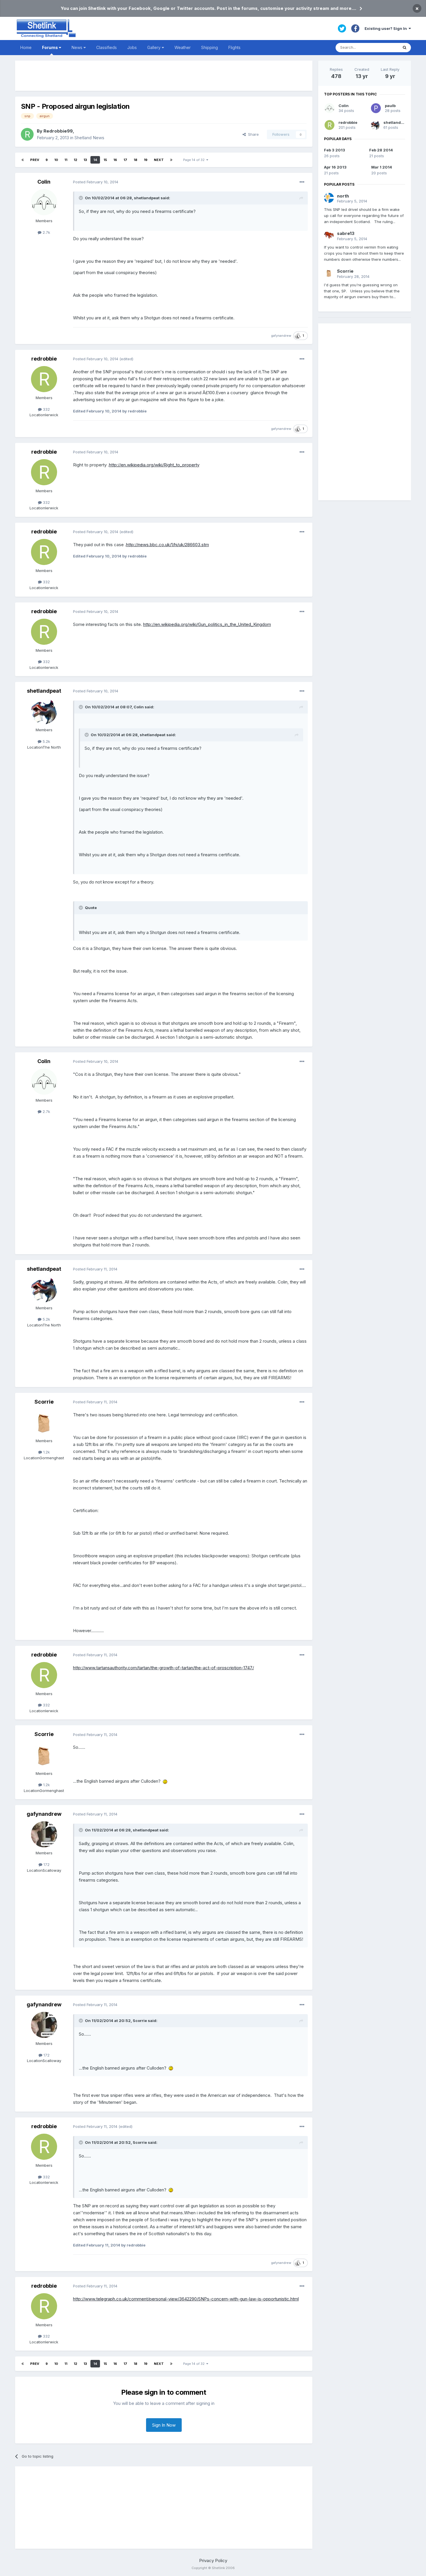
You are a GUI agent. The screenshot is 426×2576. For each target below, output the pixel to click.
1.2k (46, 1452)
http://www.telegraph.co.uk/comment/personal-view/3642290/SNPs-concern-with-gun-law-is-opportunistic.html (186, 2299)
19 (146, 160)
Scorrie (44, 1402)
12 (75, 160)
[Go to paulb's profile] (376, 108)
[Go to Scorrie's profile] (44, 1422)
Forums (50, 47)
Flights (234, 47)
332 (46, 409)
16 (115, 160)
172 (46, 1864)
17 (125, 160)
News (78, 47)
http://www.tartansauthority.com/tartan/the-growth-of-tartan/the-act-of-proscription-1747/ (163, 1668)
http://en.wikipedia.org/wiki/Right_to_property (154, 465)
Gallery (154, 47)
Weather (183, 47)
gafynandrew (281, 336)
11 (66, 160)
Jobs (132, 47)
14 (95, 160)
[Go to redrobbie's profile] (44, 379)
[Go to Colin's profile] (44, 202)
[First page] (23, 160)
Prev (35, 160)
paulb (390, 106)
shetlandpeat (44, 691)
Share (252, 134)
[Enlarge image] (165, 1781)
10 (56, 160)
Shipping (210, 47)
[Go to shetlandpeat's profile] (44, 711)
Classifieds (106, 47)
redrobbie (44, 359)
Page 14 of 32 (195, 160)
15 (105, 160)
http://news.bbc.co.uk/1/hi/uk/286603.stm (168, 545)
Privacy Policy (213, 2560)
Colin (44, 182)
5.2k (46, 741)
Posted (96, 182)
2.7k (46, 232)
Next (159, 160)
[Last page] (171, 160)
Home (26, 47)
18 (135, 160)
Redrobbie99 (58, 131)
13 (85, 160)
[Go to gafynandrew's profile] (44, 1834)
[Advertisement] (164, 76)
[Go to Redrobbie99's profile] (27, 134)
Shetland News (89, 138)
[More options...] (302, 182)
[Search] (405, 48)
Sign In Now (164, 2425)
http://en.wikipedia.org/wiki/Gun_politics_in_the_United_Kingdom (207, 624)
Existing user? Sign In (387, 28)
